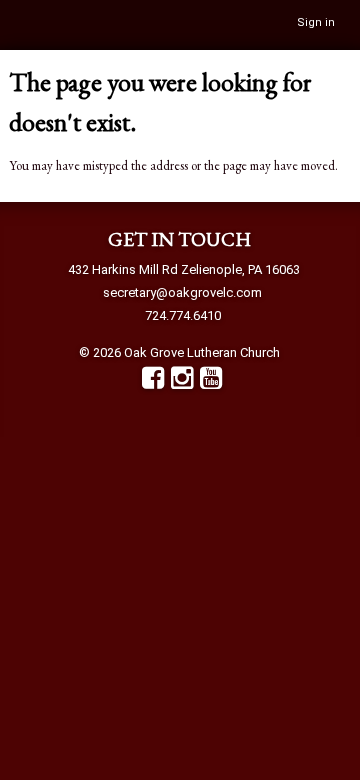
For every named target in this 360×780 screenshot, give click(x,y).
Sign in (316, 22)
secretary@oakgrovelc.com (182, 292)
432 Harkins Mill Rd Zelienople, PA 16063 (184, 269)
